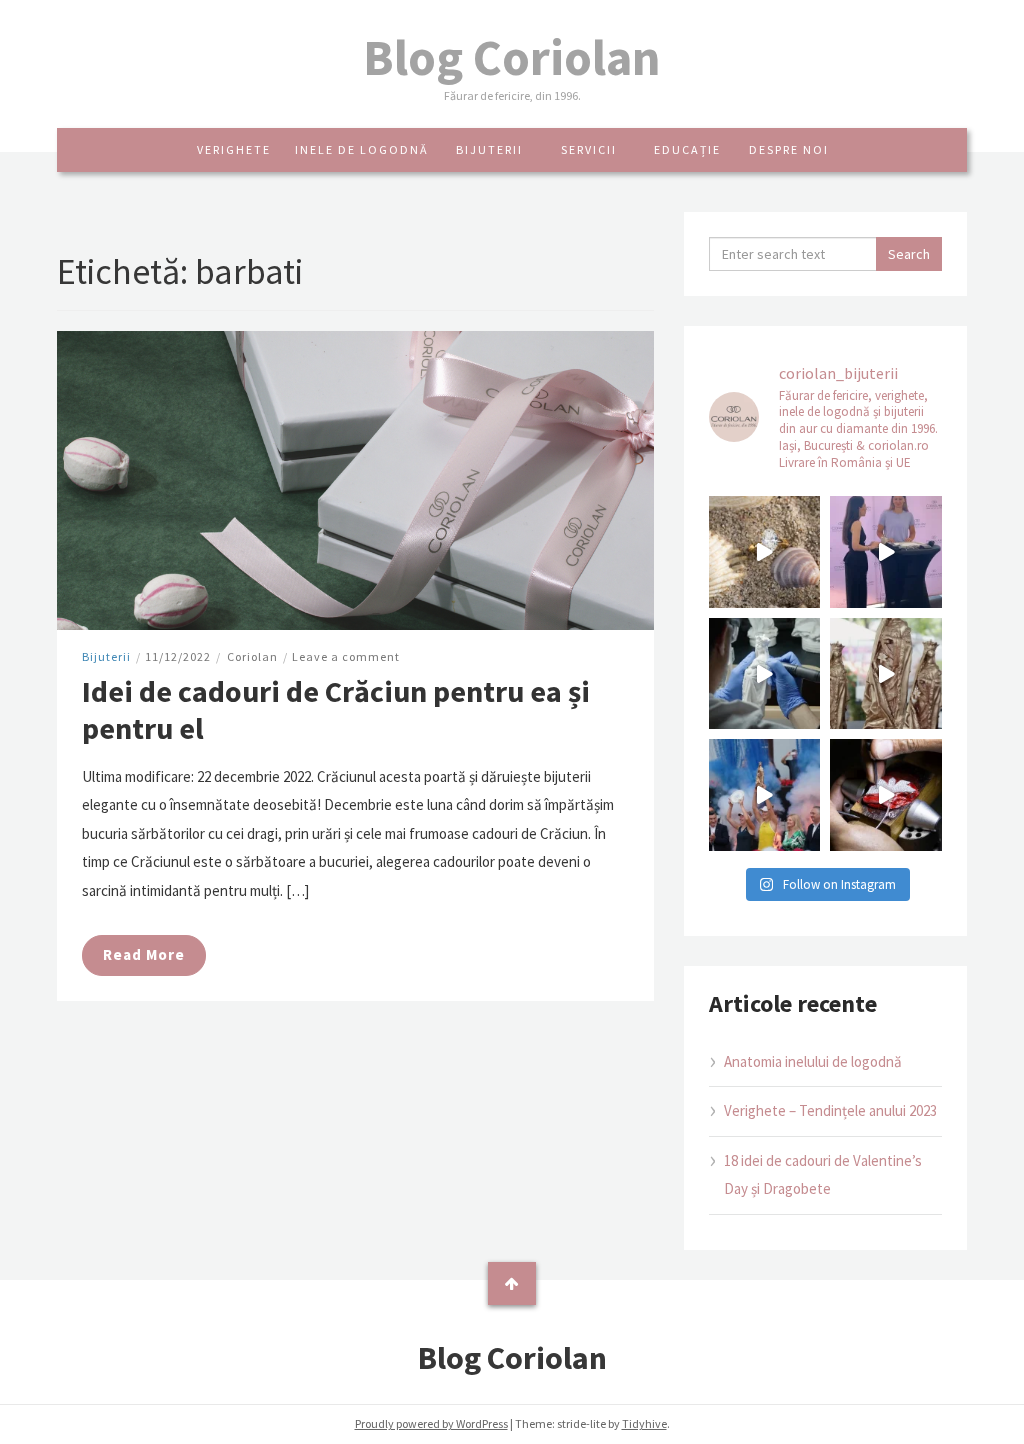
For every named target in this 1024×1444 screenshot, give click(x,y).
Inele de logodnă (362, 149)
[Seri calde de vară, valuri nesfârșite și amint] (765, 552)
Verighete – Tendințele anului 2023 (830, 1110)
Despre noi (789, 149)
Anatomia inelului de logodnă (813, 1061)
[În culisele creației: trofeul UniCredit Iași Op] (765, 674)
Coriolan (252, 656)
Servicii (589, 149)
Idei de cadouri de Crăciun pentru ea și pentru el (336, 710)
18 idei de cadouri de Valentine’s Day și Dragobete (823, 1175)
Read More (144, 954)
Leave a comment (346, 656)
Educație (687, 149)
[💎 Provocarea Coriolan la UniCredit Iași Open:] (886, 552)
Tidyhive (644, 1423)
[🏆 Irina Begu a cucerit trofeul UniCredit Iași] (765, 795)
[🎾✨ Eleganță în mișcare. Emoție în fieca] (886, 674)
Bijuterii (489, 149)
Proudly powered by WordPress (431, 1423)
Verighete (234, 149)
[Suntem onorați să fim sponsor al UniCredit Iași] (886, 795)
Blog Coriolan (512, 57)
